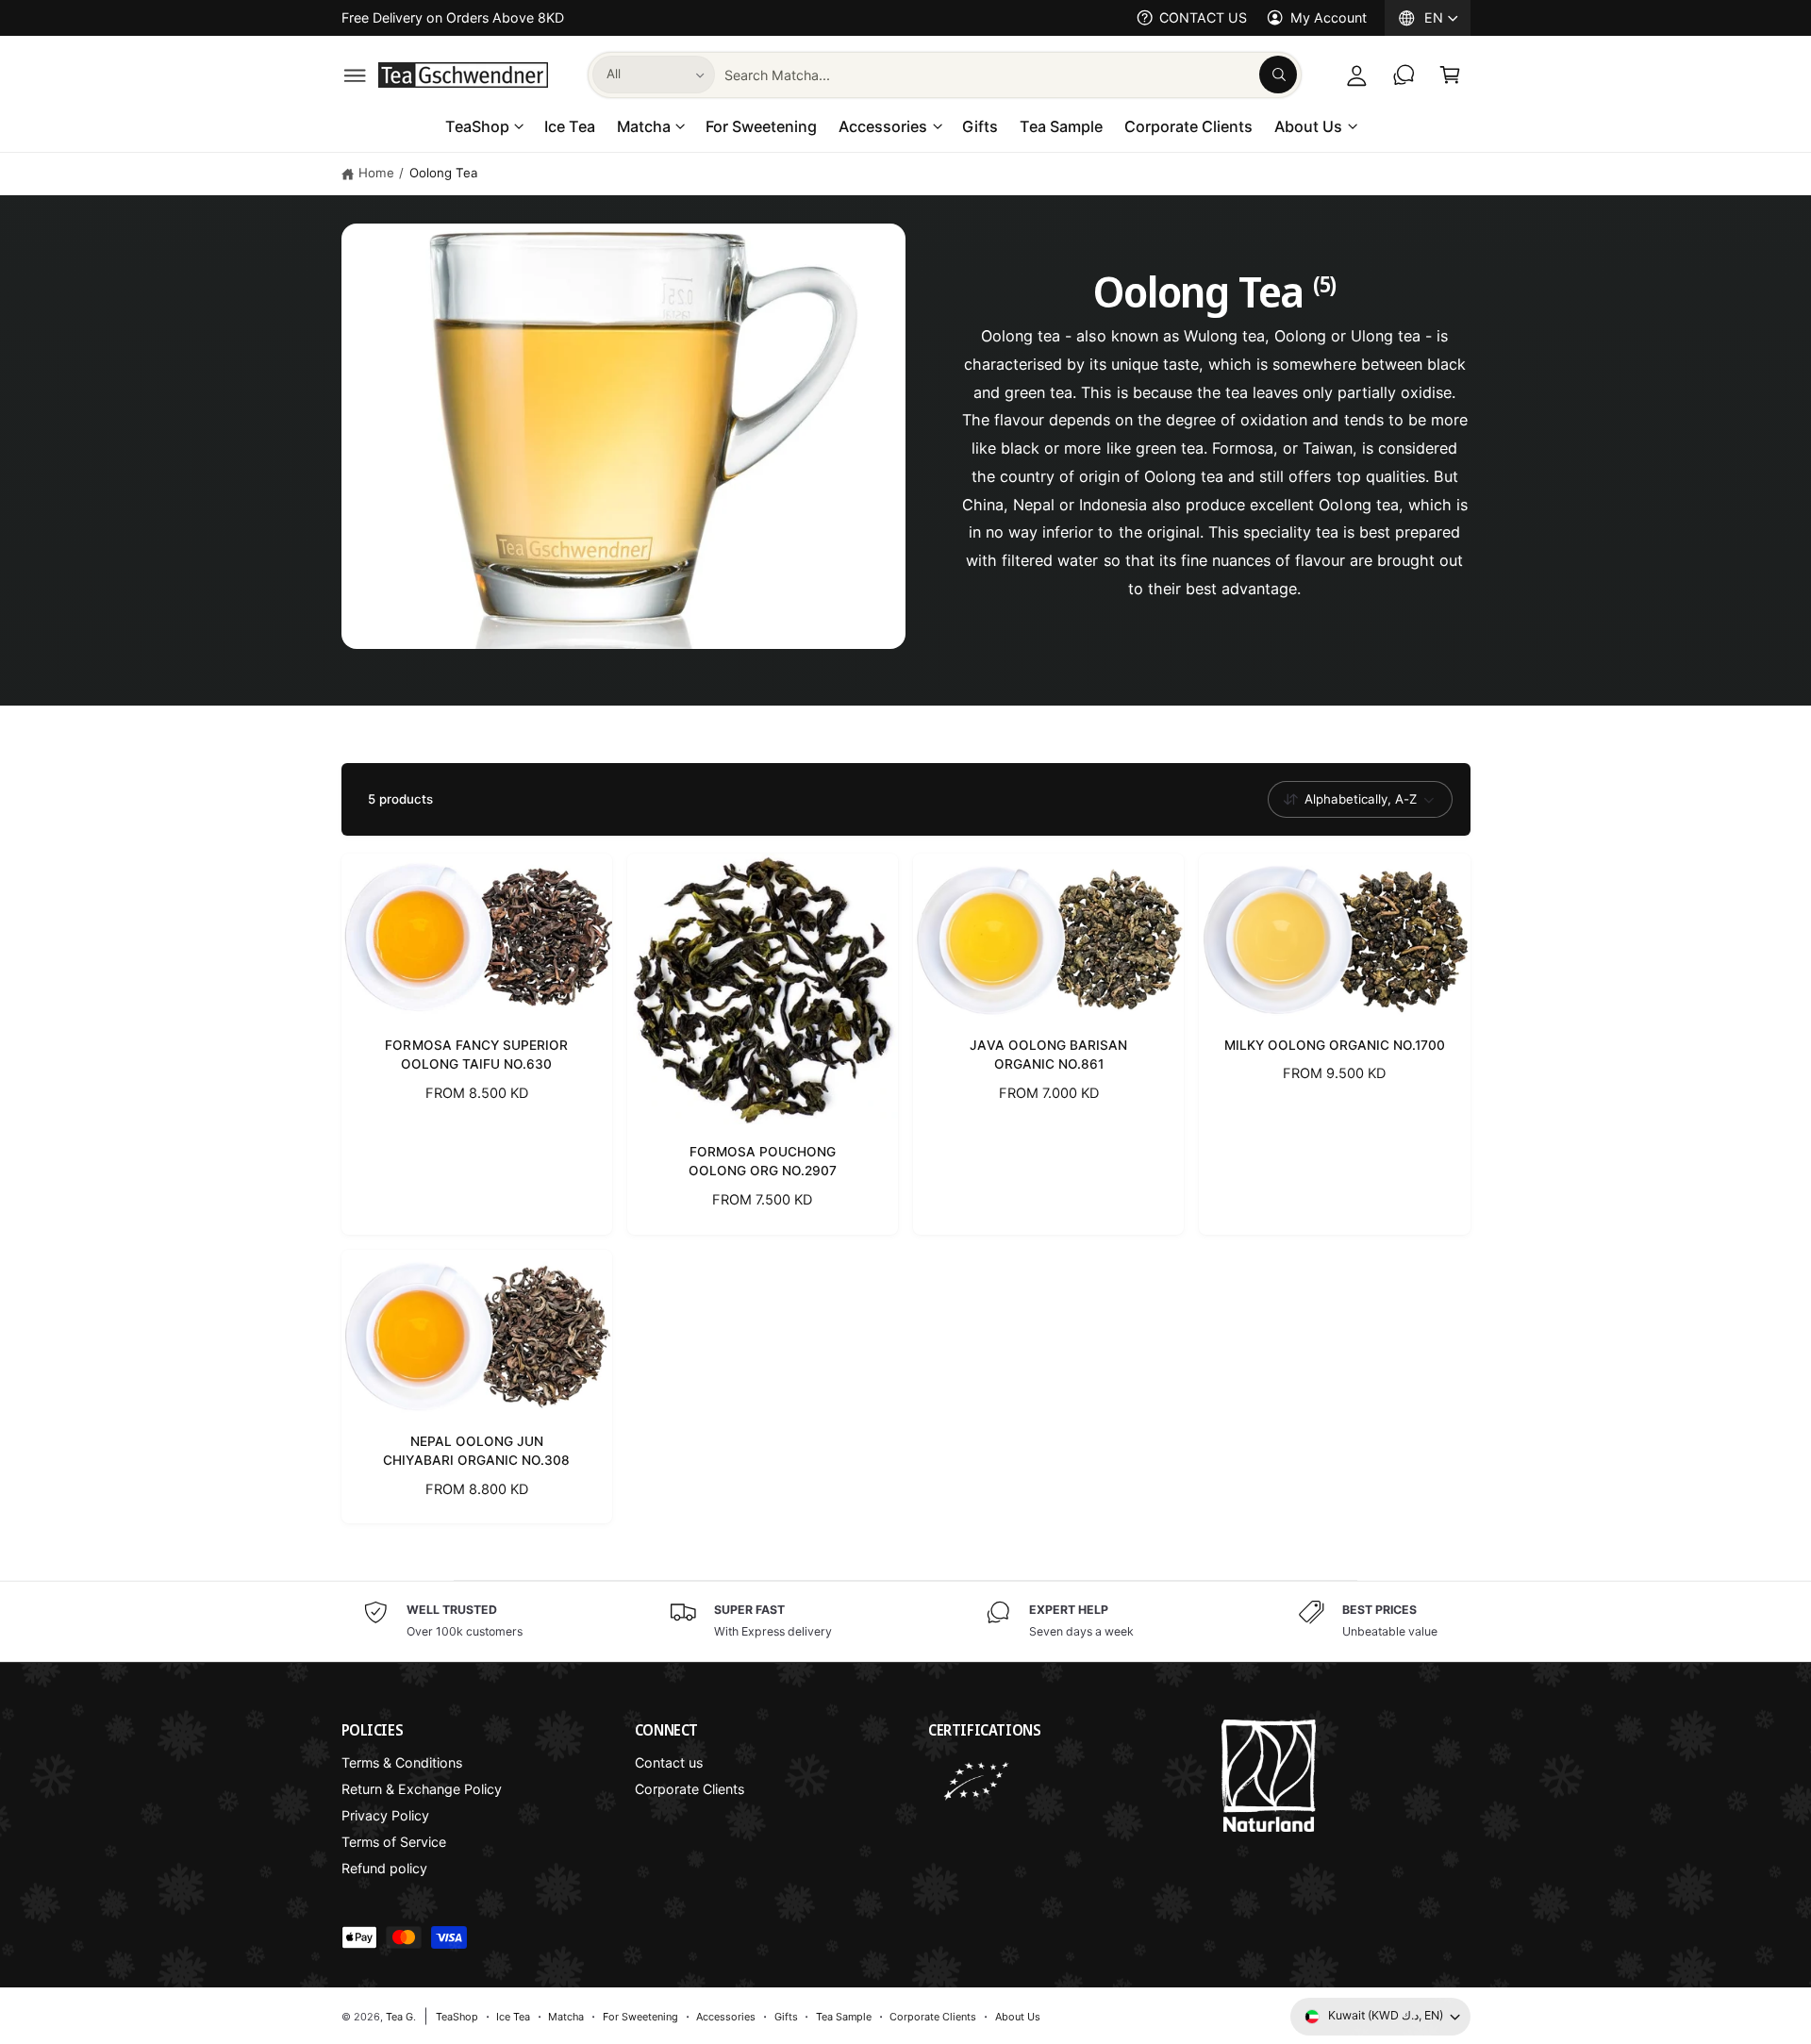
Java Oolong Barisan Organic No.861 (1048, 1055)
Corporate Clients (690, 1789)
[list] (905, 1621)
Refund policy (384, 1868)
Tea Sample (844, 2017)
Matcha (644, 126)
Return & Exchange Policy (422, 1789)
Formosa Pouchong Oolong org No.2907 (763, 1161)
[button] (355, 75)
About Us (1308, 126)
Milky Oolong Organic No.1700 (1335, 1045)
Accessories (883, 126)
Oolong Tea (444, 173)
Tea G (399, 2017)
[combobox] (1011, 75)
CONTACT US (1203, 17)
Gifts (786, 2017)
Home (376, 173)
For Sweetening (640, 2017)
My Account (1328, 17)
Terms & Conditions (402, 1762)
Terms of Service (394, 1842)
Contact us (669, 1762)
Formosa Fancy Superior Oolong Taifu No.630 (476, 1055)
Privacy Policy (385, 1815)
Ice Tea (513, 2017)
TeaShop (477, 126)
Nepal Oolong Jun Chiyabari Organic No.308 (476, 1451)
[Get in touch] (1404, 75)
